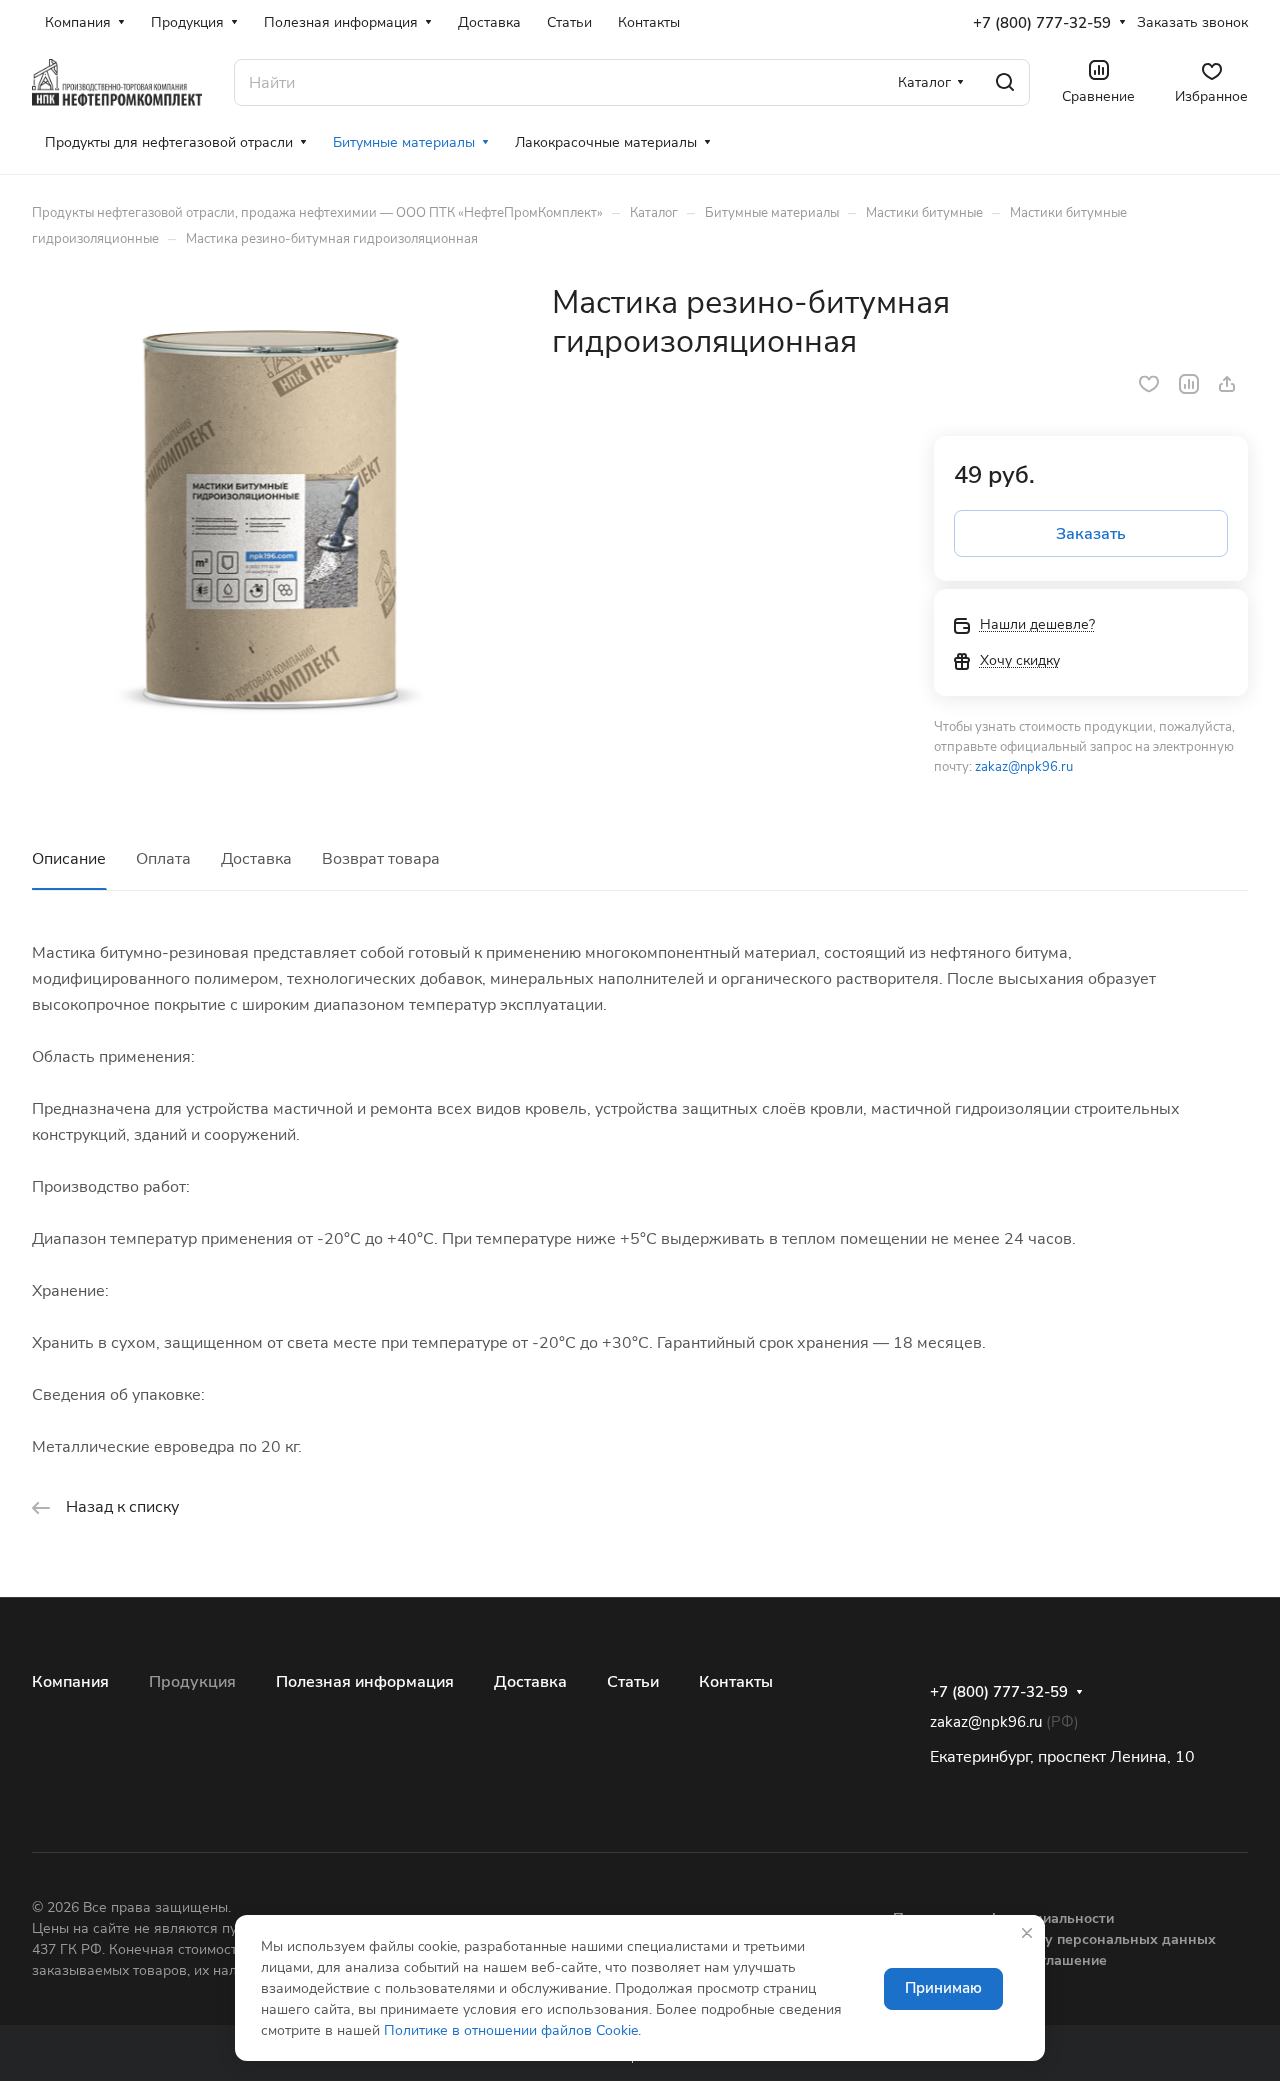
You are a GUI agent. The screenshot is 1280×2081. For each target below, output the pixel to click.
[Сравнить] (1189, 384)
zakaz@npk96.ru (1024, 767)
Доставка (256, 859)
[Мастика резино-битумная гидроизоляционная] (271, 522)
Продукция (192, 1682)
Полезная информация (365, 1682)
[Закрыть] (1027, 1933)
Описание (69, 859)
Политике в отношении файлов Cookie (511, 2030)
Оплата (163, 859)
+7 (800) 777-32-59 (1042, 23)
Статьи (633, 1682)
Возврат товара (381, 859)
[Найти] (1005, 82)
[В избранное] (1149, 384)
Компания (70, 1682)
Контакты (736, 1682)
